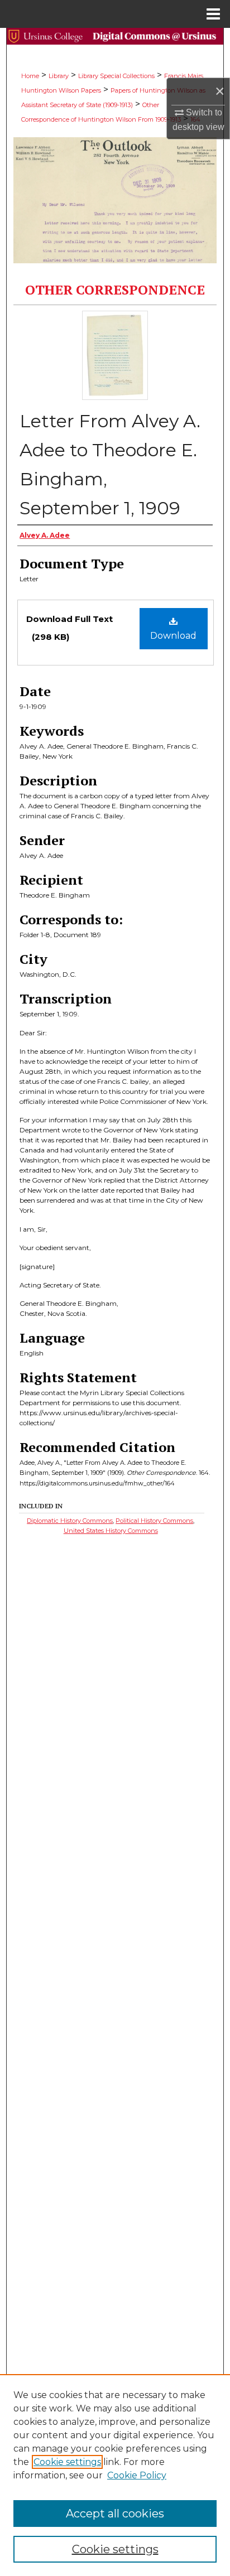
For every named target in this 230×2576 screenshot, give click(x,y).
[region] (115, 2475)
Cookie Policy (137, 2475)
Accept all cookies (115, 2514)
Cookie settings (67, 2462)
